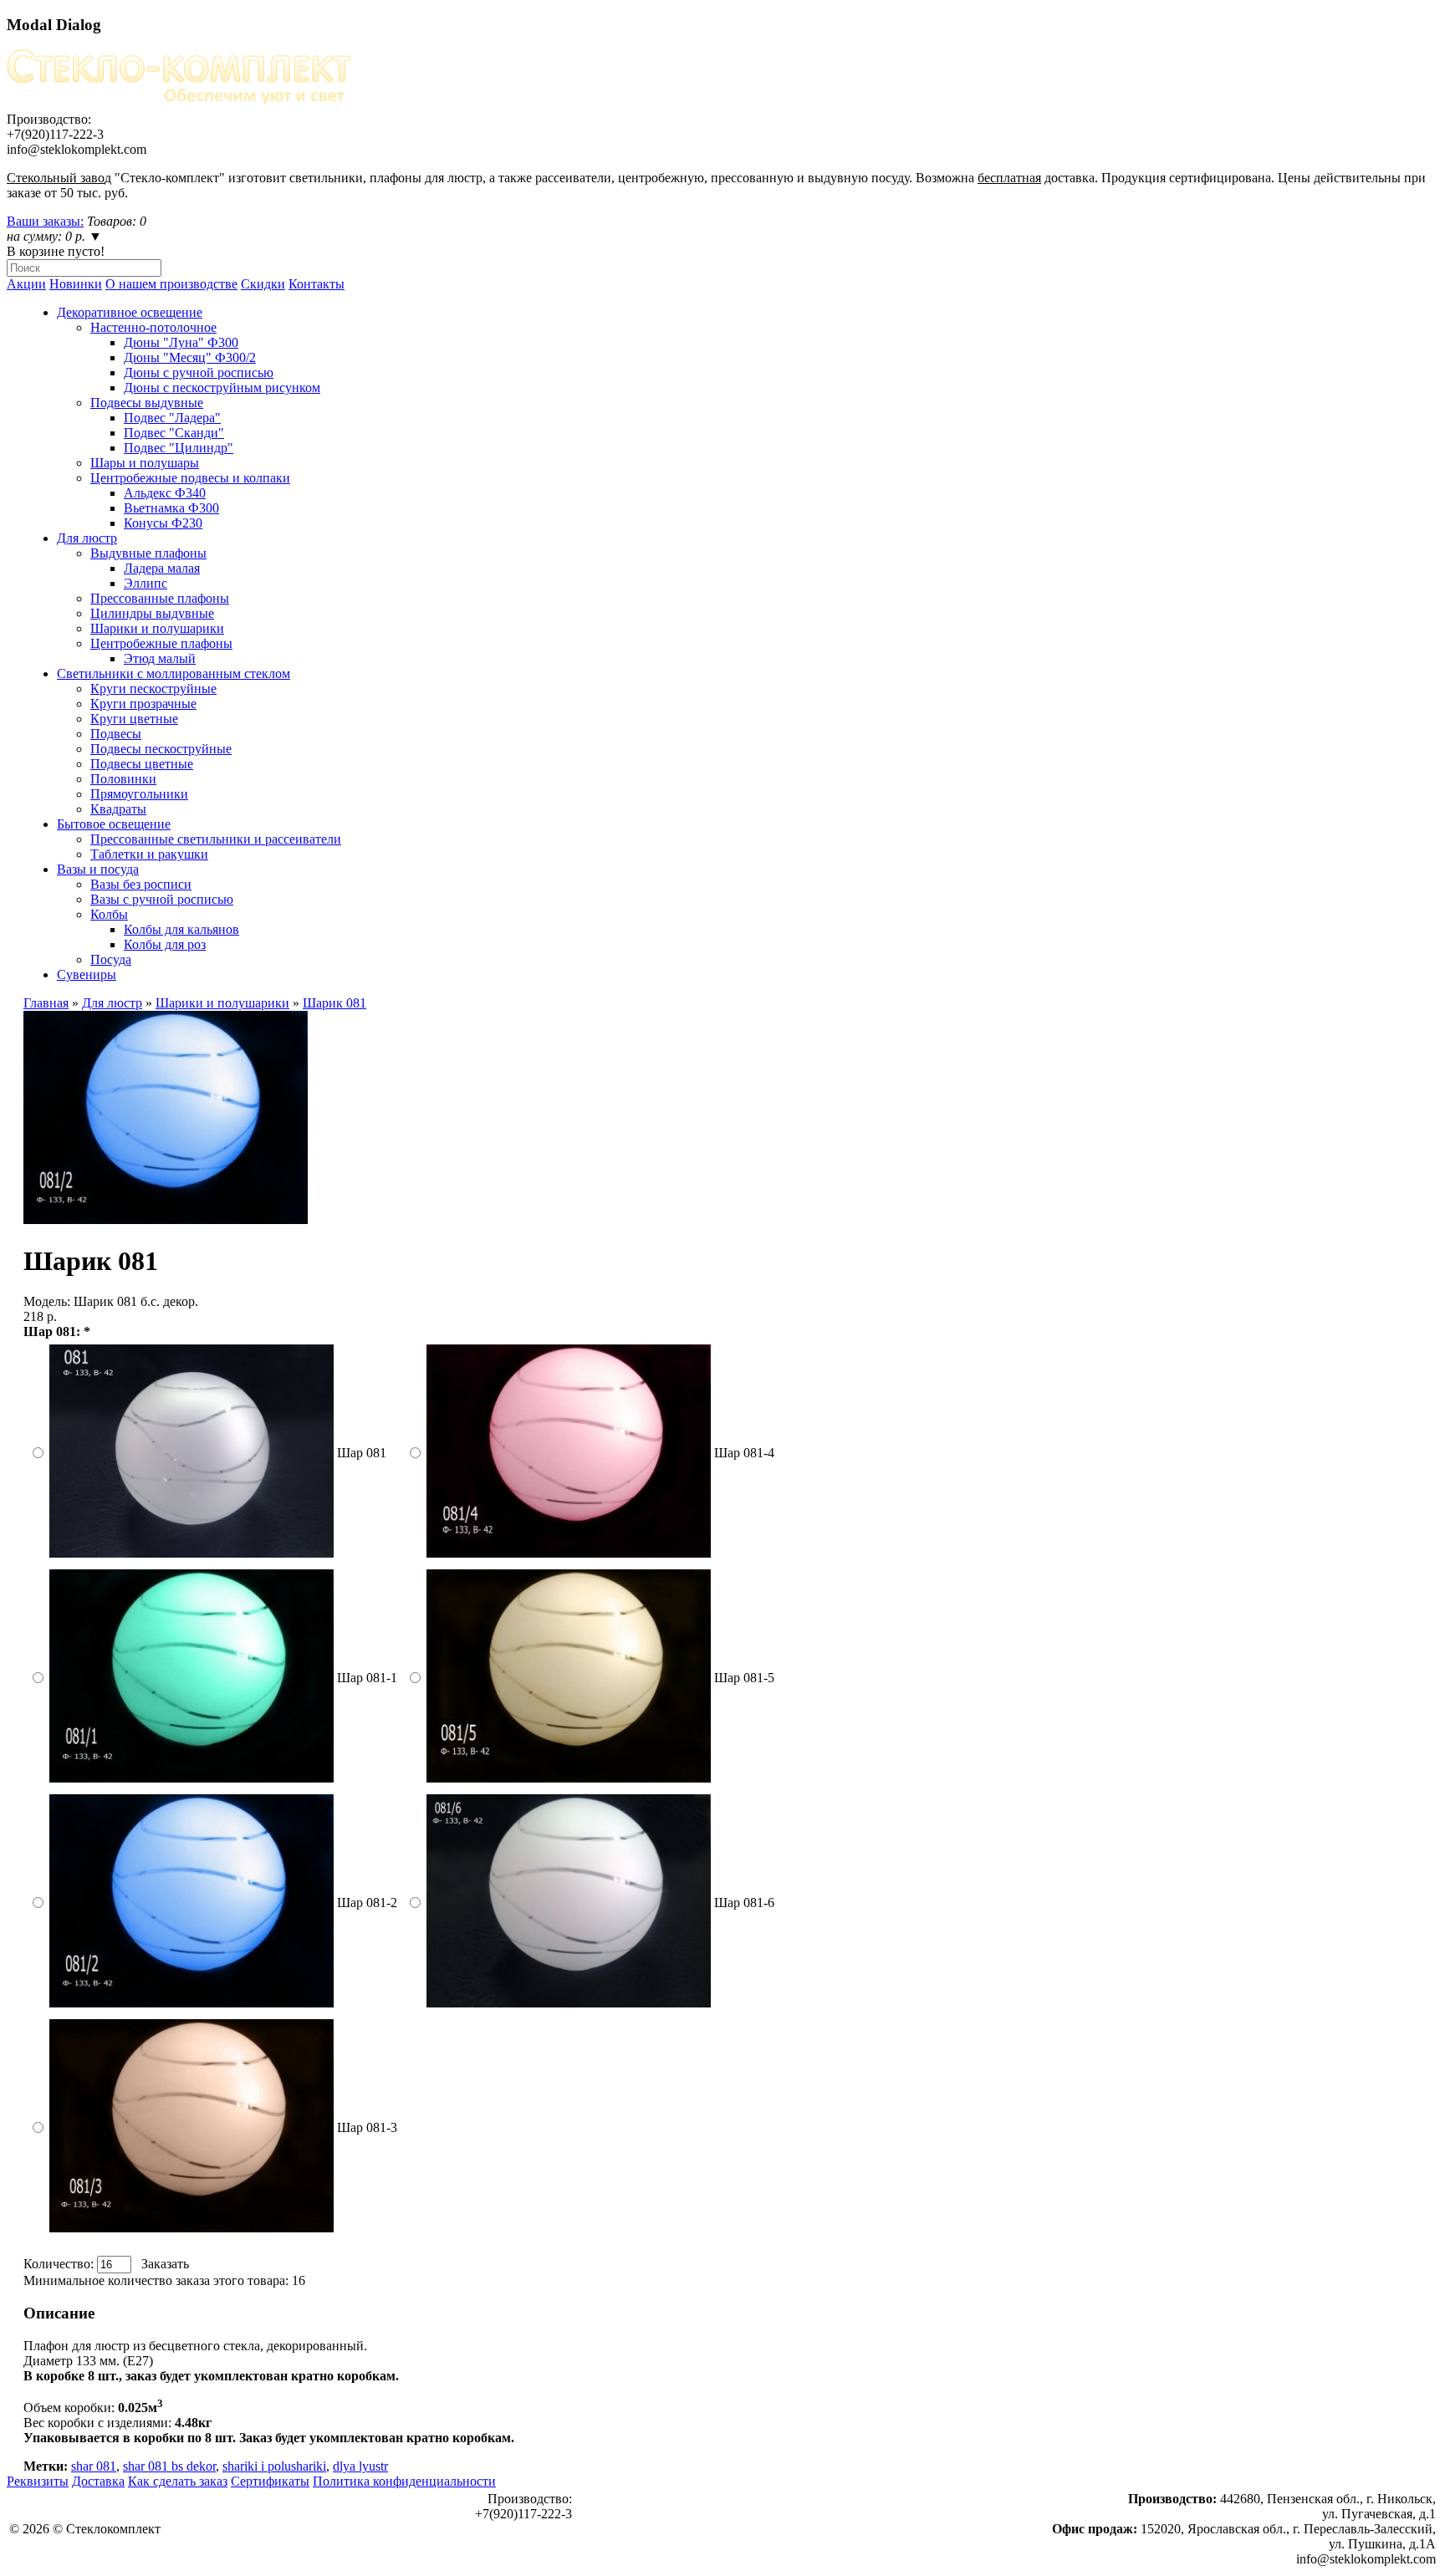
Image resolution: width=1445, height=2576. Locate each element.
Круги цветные (134, 719)
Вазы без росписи (141, 884)
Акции (26, 284)
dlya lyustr (360, 2466)
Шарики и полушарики (157, 628)
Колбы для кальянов (181, 929)
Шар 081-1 (367, 1678)
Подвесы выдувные (147, 403)
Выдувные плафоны (148, 553)
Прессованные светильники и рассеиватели (216, 839)
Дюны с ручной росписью (199, 372)
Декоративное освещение (130, 312)
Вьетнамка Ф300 (171, 508)
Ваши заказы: (45, 221)
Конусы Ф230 (163, 523)
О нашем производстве (171, 284)
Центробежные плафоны (161, 643)
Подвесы (116, 734)
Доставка (98, 2481)
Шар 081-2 (367, 1903)
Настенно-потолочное (153, 327)
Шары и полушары (145, 463)
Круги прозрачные (143, 704)
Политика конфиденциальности (404, 2481)
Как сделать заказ (178, 2481)
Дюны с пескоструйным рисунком (222, 388)
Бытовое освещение (114, 824)
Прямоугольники (139, 794)
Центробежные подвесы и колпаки (190, 478)
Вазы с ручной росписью (162, 899)
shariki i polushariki (274, 2466)
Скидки (263, 284)
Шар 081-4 (744, 1453)
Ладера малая (162, 568)
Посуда (111, 959)
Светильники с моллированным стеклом (174, 673)
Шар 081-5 (744, 1678)
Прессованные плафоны (160, 598)
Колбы (109, 914)
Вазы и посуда (98, 869)
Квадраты (118, 809)
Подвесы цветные (142, 764)
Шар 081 (362, 1453)
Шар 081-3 (367, 2127)
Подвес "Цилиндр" (179, 448)
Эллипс (146, 583)
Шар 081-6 (744, 1903)
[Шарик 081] (166, 1219)
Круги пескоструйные (153, 689)
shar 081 (94, 2466)
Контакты (317, 284)
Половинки (123, 779)
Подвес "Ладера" (172, 418)
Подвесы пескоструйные (161, 749)
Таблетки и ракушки (149, 854)
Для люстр (87, 538)
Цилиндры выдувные (152, 613)
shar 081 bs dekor (169, 2466)
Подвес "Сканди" (174, 433)
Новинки (76, 284)
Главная (46, 1003)
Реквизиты (38, 2481)
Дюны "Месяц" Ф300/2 (190, 357)
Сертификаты (270, 2481)
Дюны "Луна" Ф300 (181, 342)
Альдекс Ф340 (165, 493)
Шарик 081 (334, 1003)
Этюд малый (160, 658)
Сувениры (87, 974)
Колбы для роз (165, 944)
